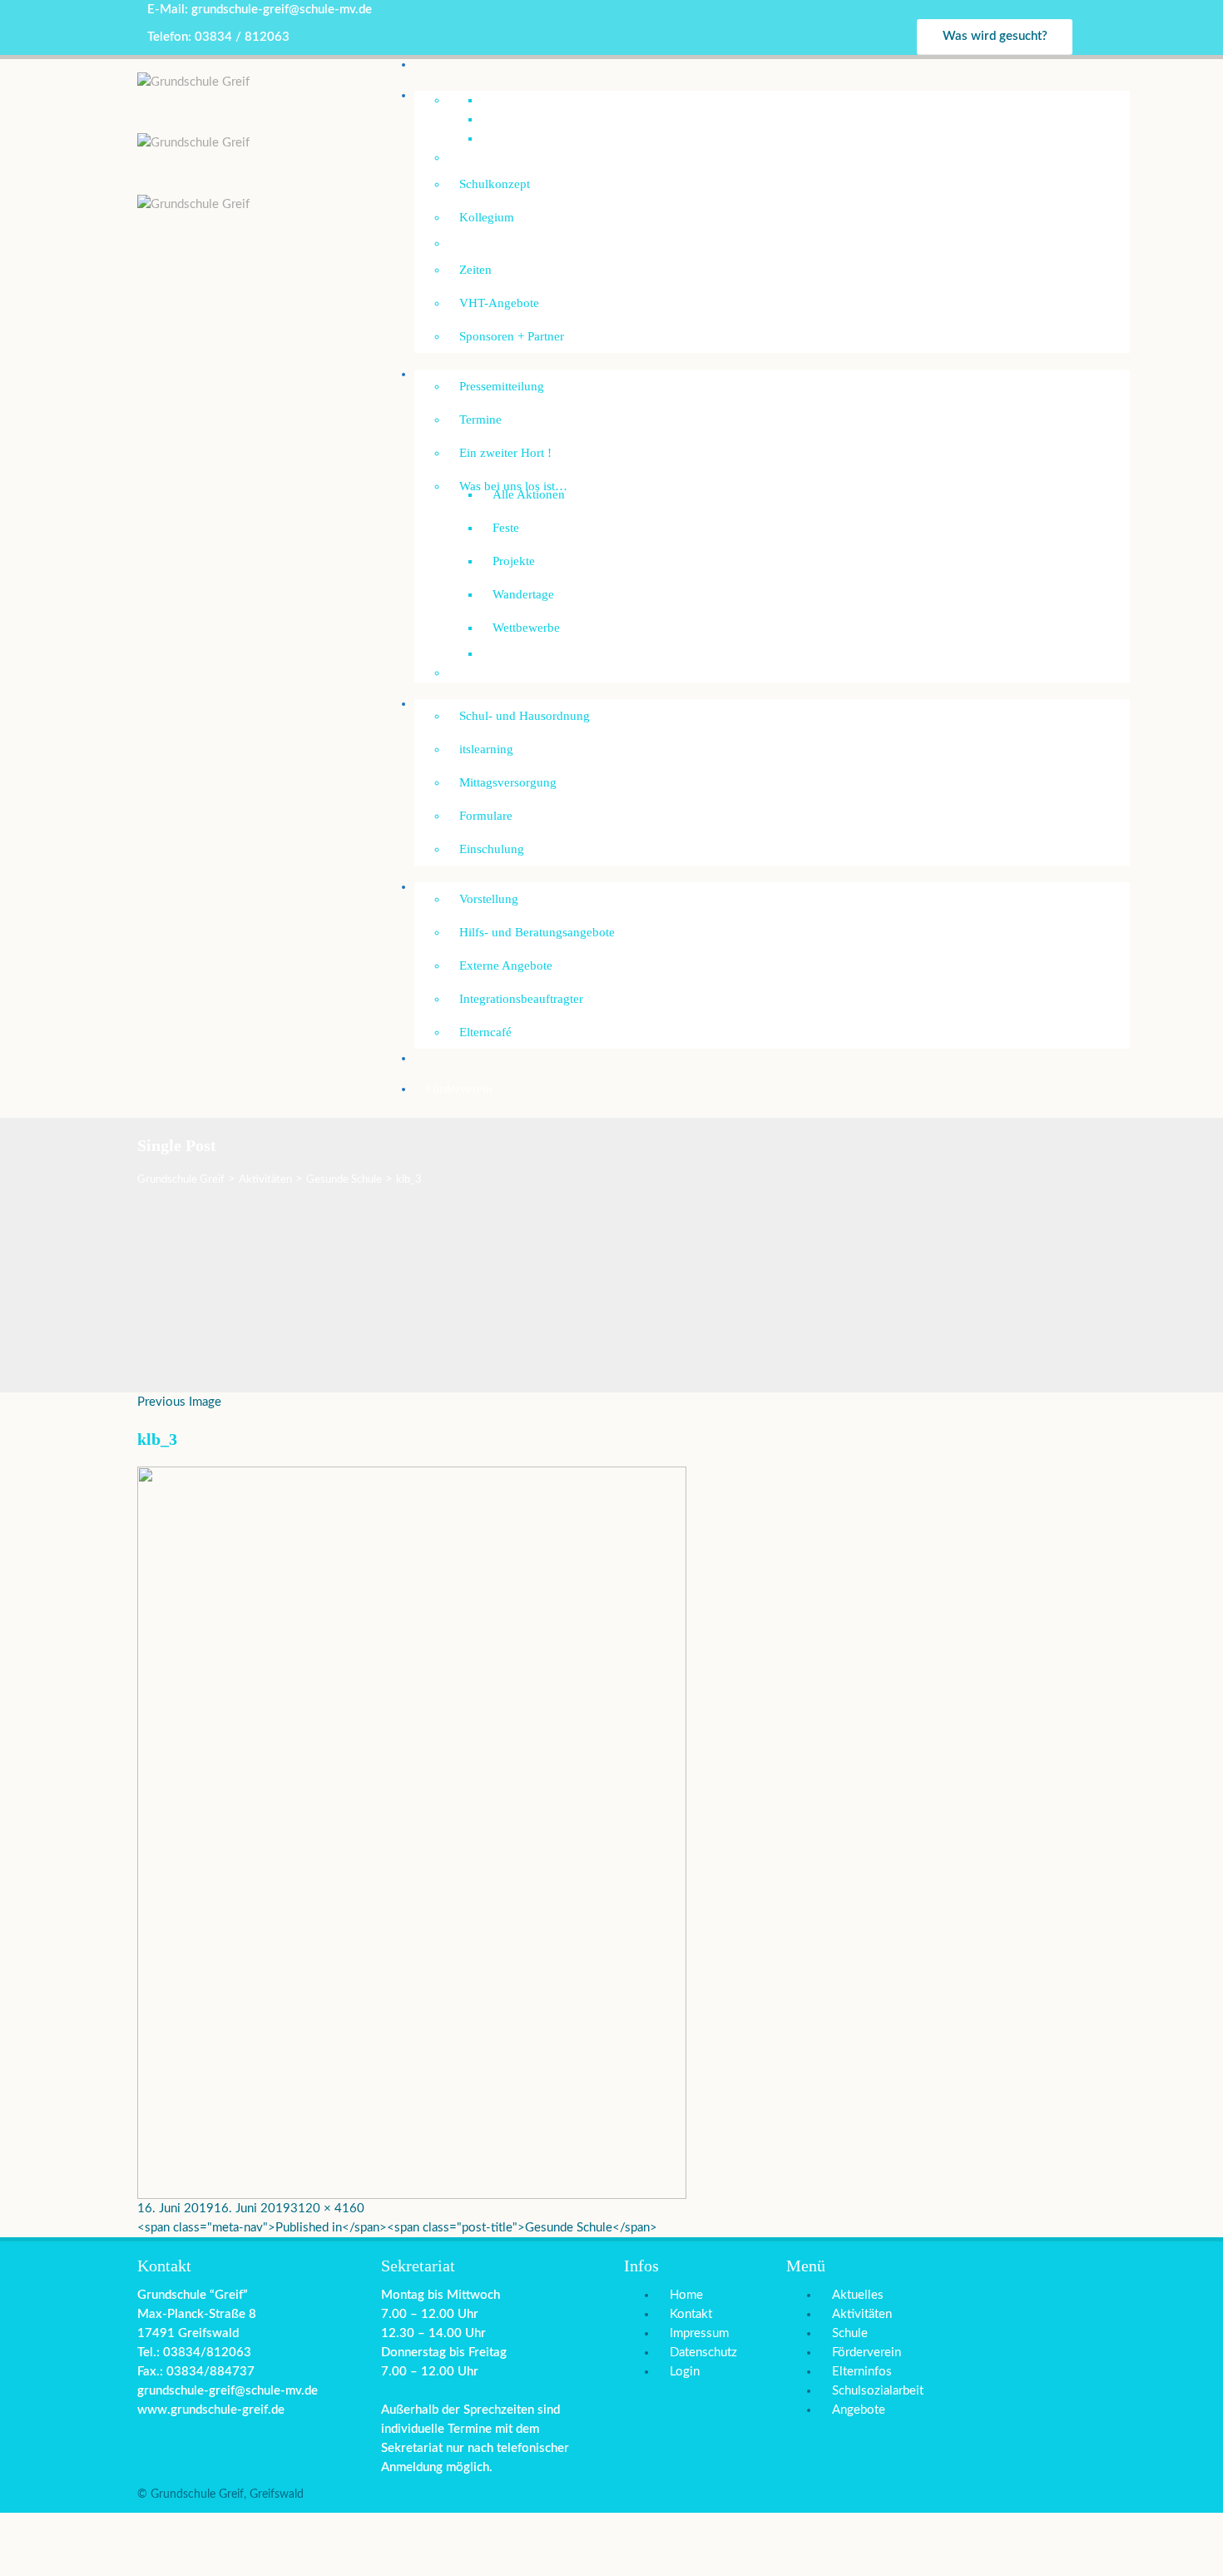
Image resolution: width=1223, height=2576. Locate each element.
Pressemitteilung (502, 386)
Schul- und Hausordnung (525, 716)
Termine (480, 419)
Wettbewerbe (526, 628)
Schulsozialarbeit (470, 886)
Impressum (699, 2333)
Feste (506, 528)
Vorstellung (489, 899)
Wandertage (523, 594)
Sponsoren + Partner (512, 336)
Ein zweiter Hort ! (505, 453)
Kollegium (487, 217)
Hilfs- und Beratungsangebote (537, 932)
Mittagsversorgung (508, 782)
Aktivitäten (862, 2314)
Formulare (486, 816)
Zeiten (475, 270)
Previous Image (179, 1402)
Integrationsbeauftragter (521, 999)
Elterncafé (485, 1032)
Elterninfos (862, 2372)
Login (685, 2372)
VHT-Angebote (499, 303)
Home (686, 2295)
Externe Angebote (506, 965)
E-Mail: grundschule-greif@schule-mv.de (260, 10)
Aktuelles (858, 2295)
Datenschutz (703, 2353)
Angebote (859, 2410)
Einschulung (492, 849)
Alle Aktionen (529, 494)
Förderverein (459, 1089)
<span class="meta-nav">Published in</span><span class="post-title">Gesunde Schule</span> (397, 2228)
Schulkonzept (495, 184)
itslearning (486, 749)
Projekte (514, 561)
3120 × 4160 (327, 2209)
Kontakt (691, 2314)
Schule (850, 2333)
